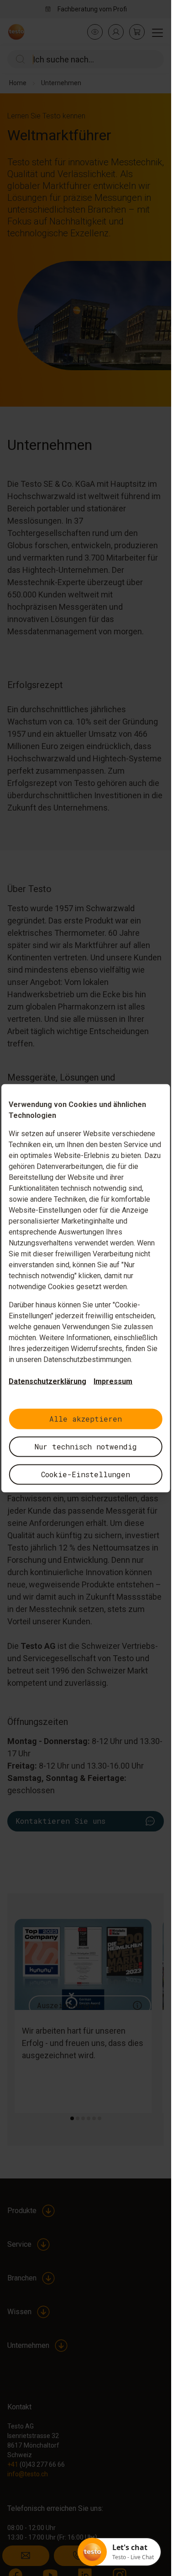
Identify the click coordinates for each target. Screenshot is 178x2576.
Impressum (113, 1381)
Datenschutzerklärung (47, 1381)
